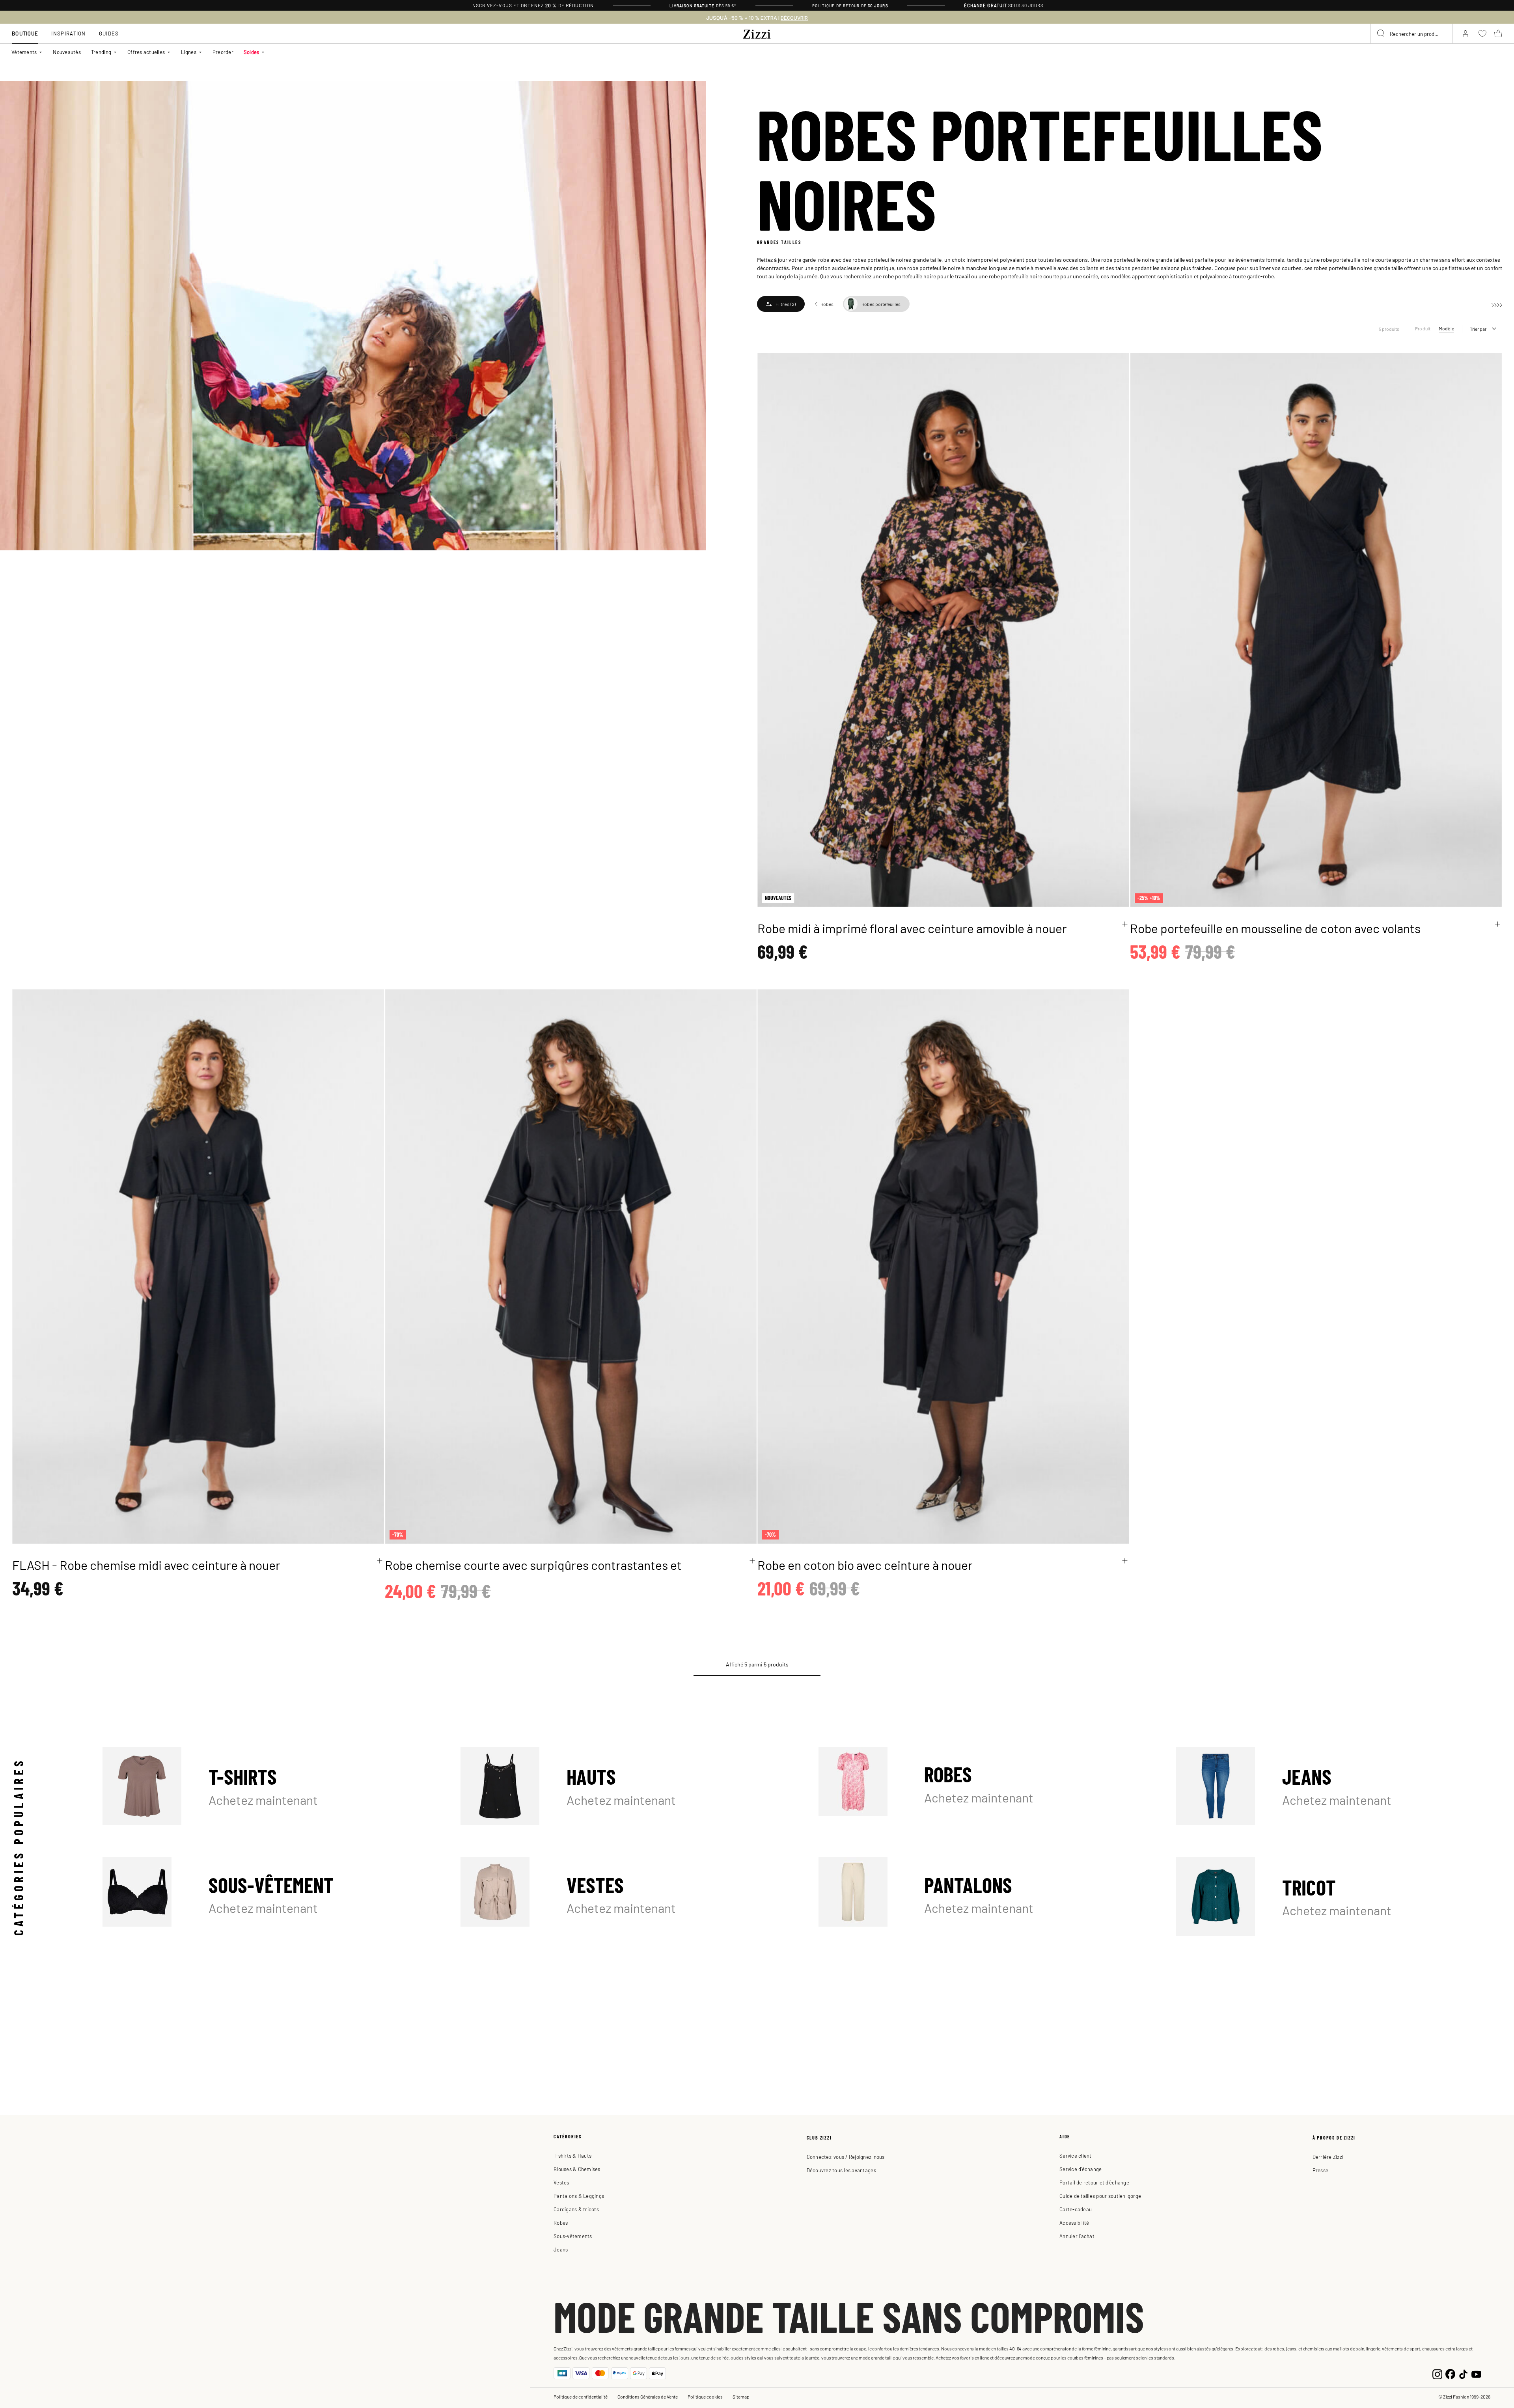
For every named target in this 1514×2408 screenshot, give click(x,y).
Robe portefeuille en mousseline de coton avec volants (1275, 928)
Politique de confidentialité (581, 2397)
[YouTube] (1476, 2373)
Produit (1423, 328)
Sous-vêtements (573, 2236)
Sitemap (741, 2397)
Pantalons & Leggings (579, 2196)
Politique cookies (705, 2397)
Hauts (624, 1786)
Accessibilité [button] (1074, 2223)
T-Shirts (266, 1786)
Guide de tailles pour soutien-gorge (1100, 2196)
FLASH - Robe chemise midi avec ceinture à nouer (146, 1565)
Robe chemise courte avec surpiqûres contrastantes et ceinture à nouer (533, 1573)
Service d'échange (1080, 2169)
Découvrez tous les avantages (841, 2170)
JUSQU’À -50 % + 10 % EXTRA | (757, 18)
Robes (982, 1786)
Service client (1076, 2155)
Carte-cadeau (1076, 2209)
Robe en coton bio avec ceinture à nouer (865, 1565)
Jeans (1339, 1786)
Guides (109, 33)
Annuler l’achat (1077, 2236)
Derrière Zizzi (1328, 2157)
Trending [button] (101, 52)
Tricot (1339, 1897)
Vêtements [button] (24, 52)
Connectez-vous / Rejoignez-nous (846, 2157)
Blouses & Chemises (577, 2169)
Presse (1321, 2170)
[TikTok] (1463, 2373)
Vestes (624, 1897)
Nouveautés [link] (67, 52)
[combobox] (1411, 34)
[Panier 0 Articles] (1498, 34)
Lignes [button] (189, 52)
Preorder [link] (223, 52)
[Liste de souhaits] (1118, 363)
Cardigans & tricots (576, 2209)
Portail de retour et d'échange (1094, 2182)
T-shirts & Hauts (572, 2155)
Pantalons (982, 1897)
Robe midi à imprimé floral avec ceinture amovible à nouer (912, 928)
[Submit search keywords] (1381, 34)
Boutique (25, 33)
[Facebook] (1450, 2373)
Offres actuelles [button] (146, 52)
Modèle (1446, 328)
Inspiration (68, 33)
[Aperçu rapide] (1125, 924)
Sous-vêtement (266, 1897)
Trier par (1478, 329)
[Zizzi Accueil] (757, 33)
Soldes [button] (252, 52)
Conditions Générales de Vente (648, 2397)
